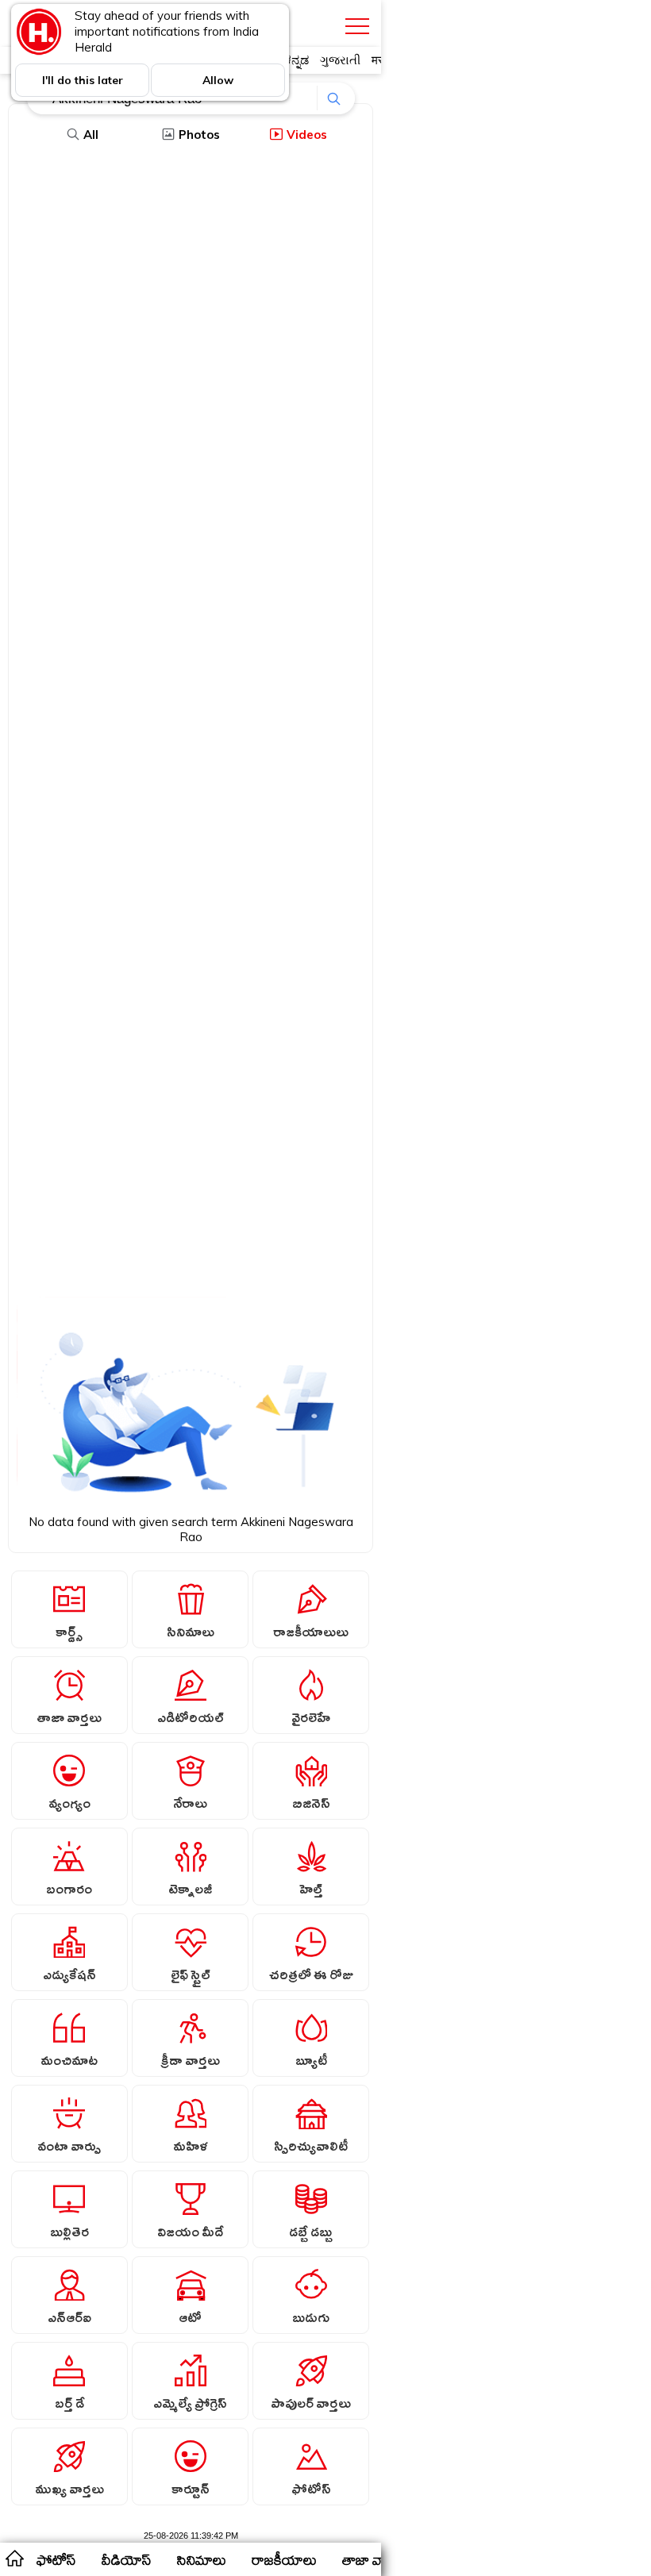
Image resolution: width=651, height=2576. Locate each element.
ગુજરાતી (340, 60)
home (14, 2558)
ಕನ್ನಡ (297, 60)
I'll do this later (83, 80)
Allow (218, 80)
